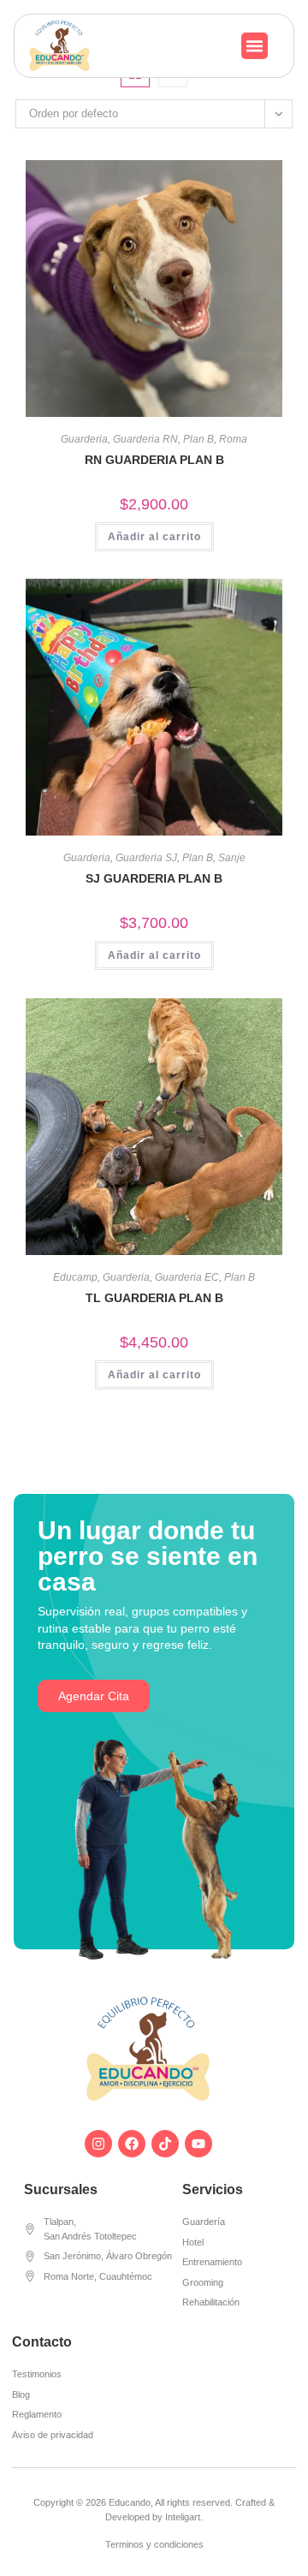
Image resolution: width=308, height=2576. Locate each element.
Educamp (75, 1277)
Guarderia (84, 439)
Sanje (232, 858)
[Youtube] (198, 2144)
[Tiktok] (165, 2144)
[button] (255, 46)
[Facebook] (132, 2144)
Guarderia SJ (146, 858)
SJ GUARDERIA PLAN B (154, 878)
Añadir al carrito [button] (154, 537)
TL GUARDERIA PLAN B (154, 1298)
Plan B (198, 439)
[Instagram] (98, 2144)
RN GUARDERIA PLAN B (154, 460)
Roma (233, 439)
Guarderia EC (187, 1277)
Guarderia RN (145, 439)
